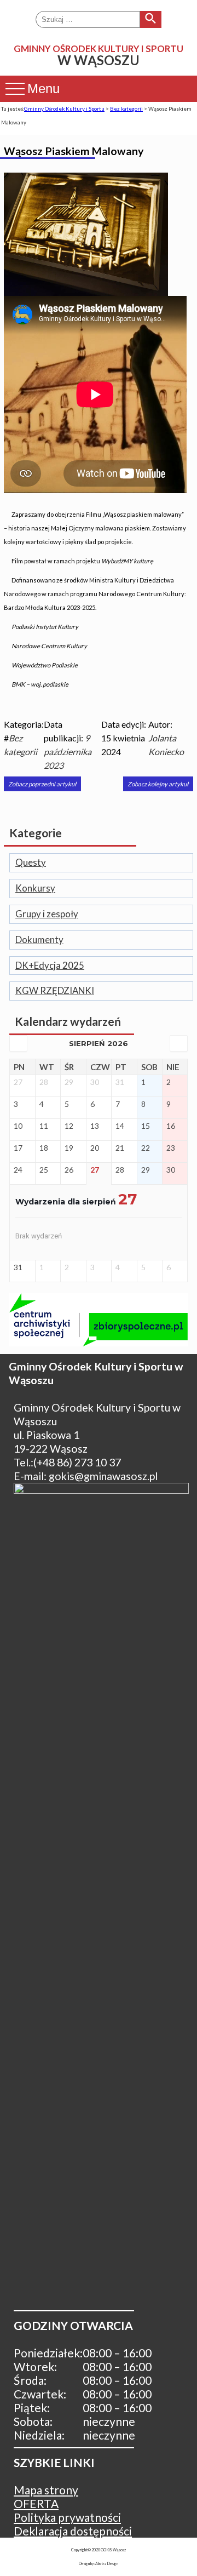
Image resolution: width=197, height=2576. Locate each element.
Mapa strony (46, 2490)
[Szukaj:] (88, 19)
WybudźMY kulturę (127, 561)
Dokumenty (39, 940)
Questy (31, 863)
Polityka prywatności (67, 2517)
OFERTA (36, 2503)
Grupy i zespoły (47, 914)
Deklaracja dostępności (73, 2531)
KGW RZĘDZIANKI (55, 991)
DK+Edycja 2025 (50, 966)
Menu (44, 88)
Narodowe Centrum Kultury (49, 646)
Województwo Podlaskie (45, 665)
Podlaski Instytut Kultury (45, 627)
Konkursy (35, 889)
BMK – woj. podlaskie (40, 684)
